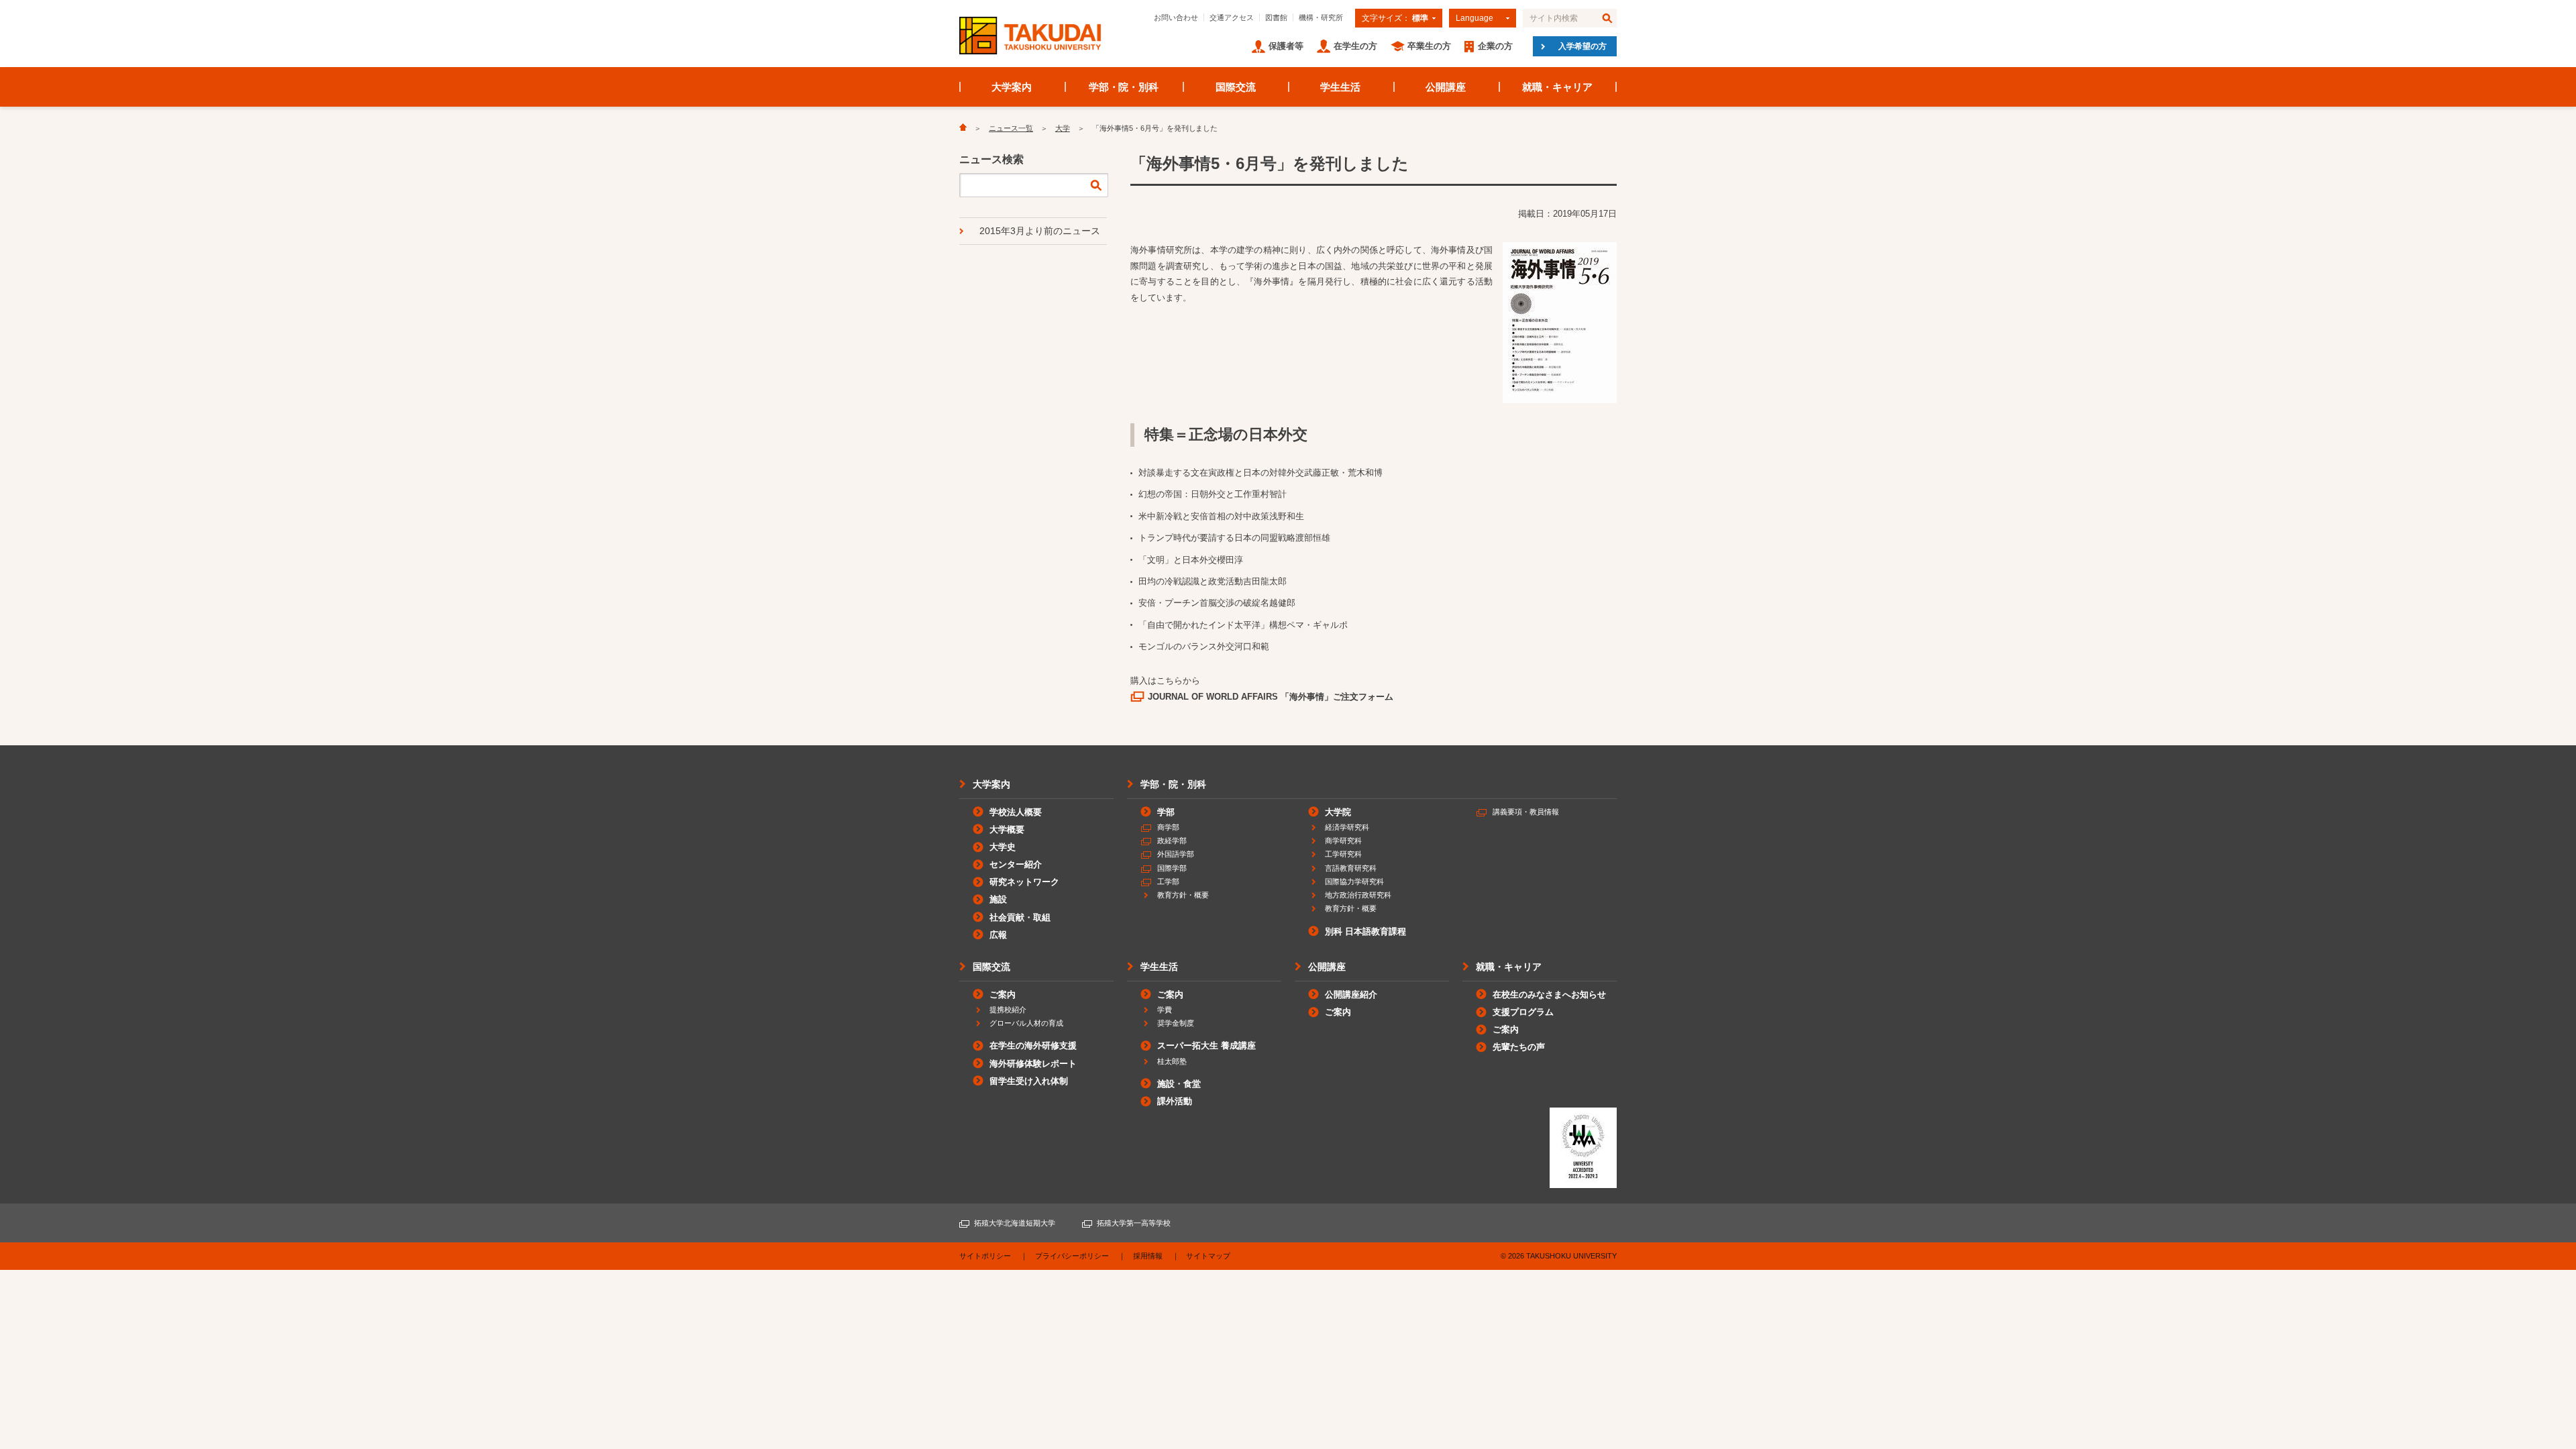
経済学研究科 (1347, 827)
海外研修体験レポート (1033, 1064)
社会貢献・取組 (1020, 917)
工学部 (1168, 881)
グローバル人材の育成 (1026, 1023)
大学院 (1338, 812)
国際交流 (1236, 87)
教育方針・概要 (1183, 895)
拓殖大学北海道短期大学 (1015, 1223)
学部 (1166, 812)
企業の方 (1495, 46)
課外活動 (1175, 1101)
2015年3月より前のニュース (1040, 231)
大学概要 (1007, 829)
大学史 (1003, 847)
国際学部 (1172, 868)
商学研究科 (1343, 841)
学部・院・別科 (1124, 87)
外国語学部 (1176, 854)
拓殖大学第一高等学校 (1134, 1223)
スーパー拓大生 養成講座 (1206, 1045)
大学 (1063, 128)
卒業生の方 (1429, 46)
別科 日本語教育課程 (1365, 931)
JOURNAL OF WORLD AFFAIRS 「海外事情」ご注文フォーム (1271, 697)
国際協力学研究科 (1354, 881)
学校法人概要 (1016, 812)
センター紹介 (1016, 864)
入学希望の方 (1582, 46)
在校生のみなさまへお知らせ (1549, 995)
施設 (998, 899)
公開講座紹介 (1351, 995)
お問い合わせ (1176, 17)
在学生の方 (1355, 46)
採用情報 (1148, 1256)
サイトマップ (1208, 1256)
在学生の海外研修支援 (1033, 1045)
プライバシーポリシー (1072, 1256)
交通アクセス (1232, 17)
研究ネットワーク (1024, 882)
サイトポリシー (985, 1256)
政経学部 (1172, 841)
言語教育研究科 (1351, 868)
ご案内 (1003, 995)
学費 (1165, 1010)
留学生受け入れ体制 (1029, 1081)
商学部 (1168, 827)
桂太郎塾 (1172, 1061)
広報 (998, 935)
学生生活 (1340, 87)
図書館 (1276, 17)
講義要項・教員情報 (1526, 812)
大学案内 (1012, 87)
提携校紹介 (1008, 1010)
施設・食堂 (1179, 1084)
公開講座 (1446, 87)
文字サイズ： (1395, 18)
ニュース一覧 (1011, 128)
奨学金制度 (1176, 1023)
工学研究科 (1343, 854)
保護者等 (1286, 46)
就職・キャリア (1557, 87)
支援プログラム (1523, 1012)
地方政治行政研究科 (1358, 895)
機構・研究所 (1321, 17)
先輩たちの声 (1519, 1047)
